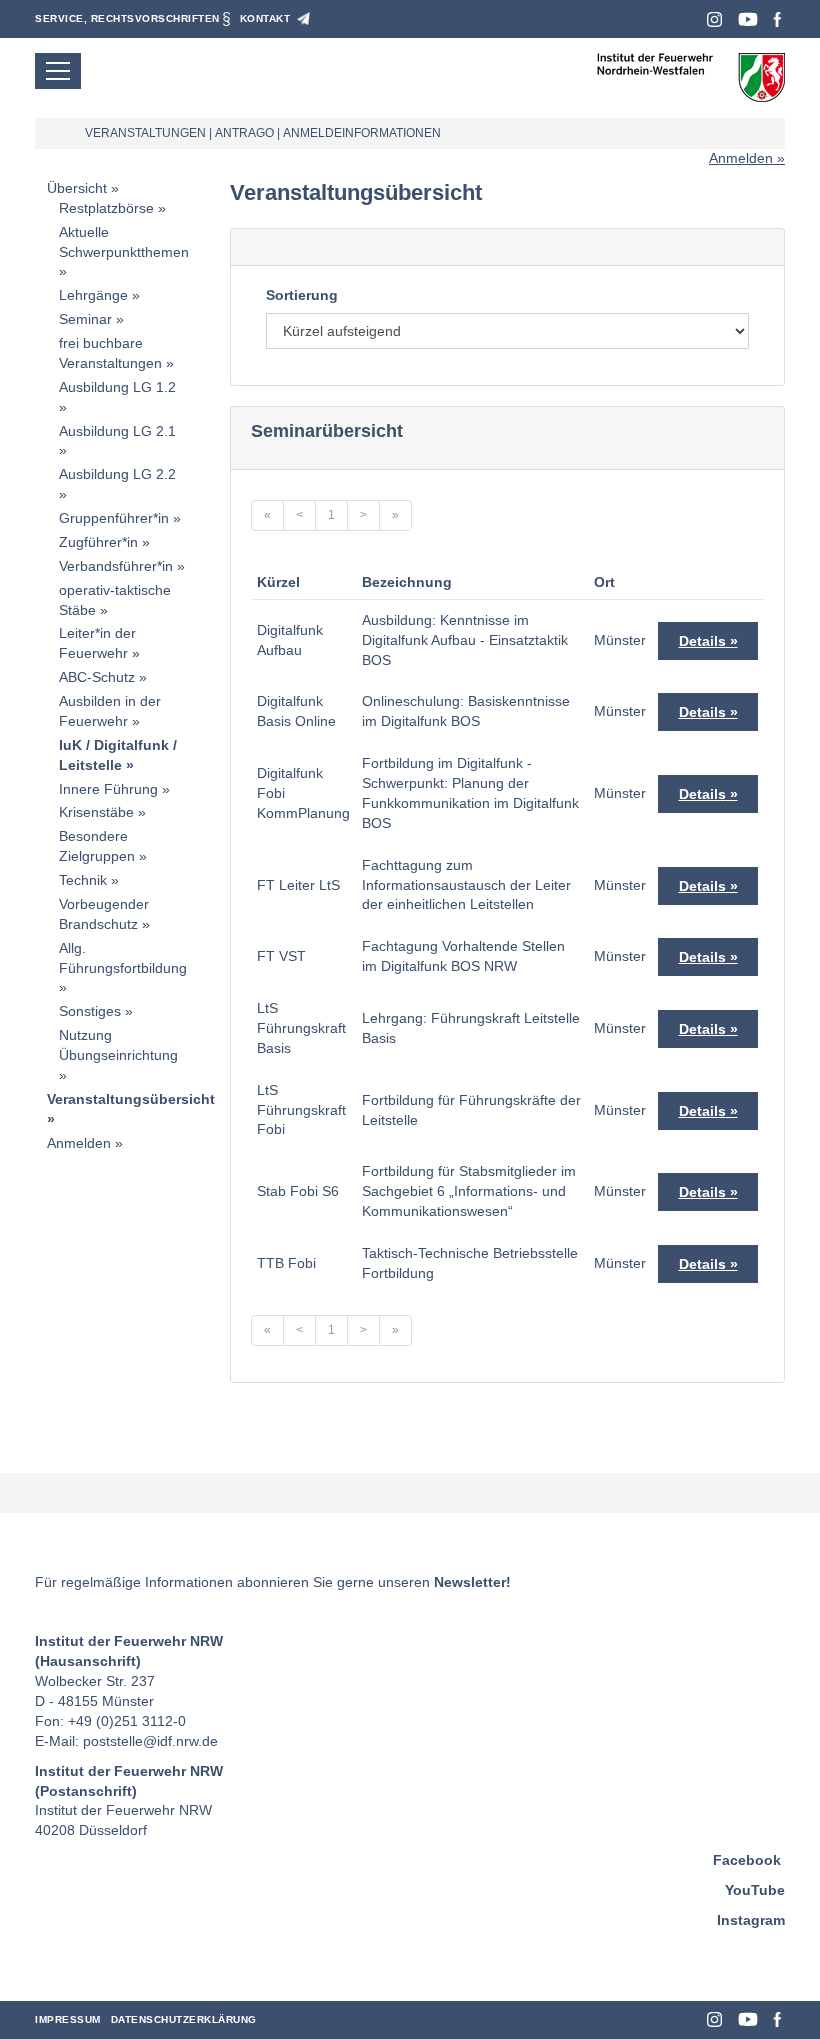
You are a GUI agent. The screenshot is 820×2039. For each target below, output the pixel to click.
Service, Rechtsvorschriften (127, 18)
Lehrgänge (93, 295)
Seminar (85, 319)
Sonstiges (90, 1011)
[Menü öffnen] (58, 71)
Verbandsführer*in (116, 566)
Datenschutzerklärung (184, 2019)
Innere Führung (108, 789)
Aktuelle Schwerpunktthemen (124, 242)
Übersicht (77, 188)
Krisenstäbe (96, 812)
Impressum (68, 2019)
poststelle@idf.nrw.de (150, 1741)
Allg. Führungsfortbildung (123, 958)
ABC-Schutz (97, 677)
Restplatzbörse (106, 208)
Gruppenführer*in (114, 518)
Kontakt (265, 18)
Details (702, 641)
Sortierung (302, 295)
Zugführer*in (98, 542)
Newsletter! (472, 1582)
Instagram (714, 19)
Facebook (777, 19)
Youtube (748, 19)
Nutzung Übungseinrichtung (118, 1045)
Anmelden (741, 158)
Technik (83, 880)
